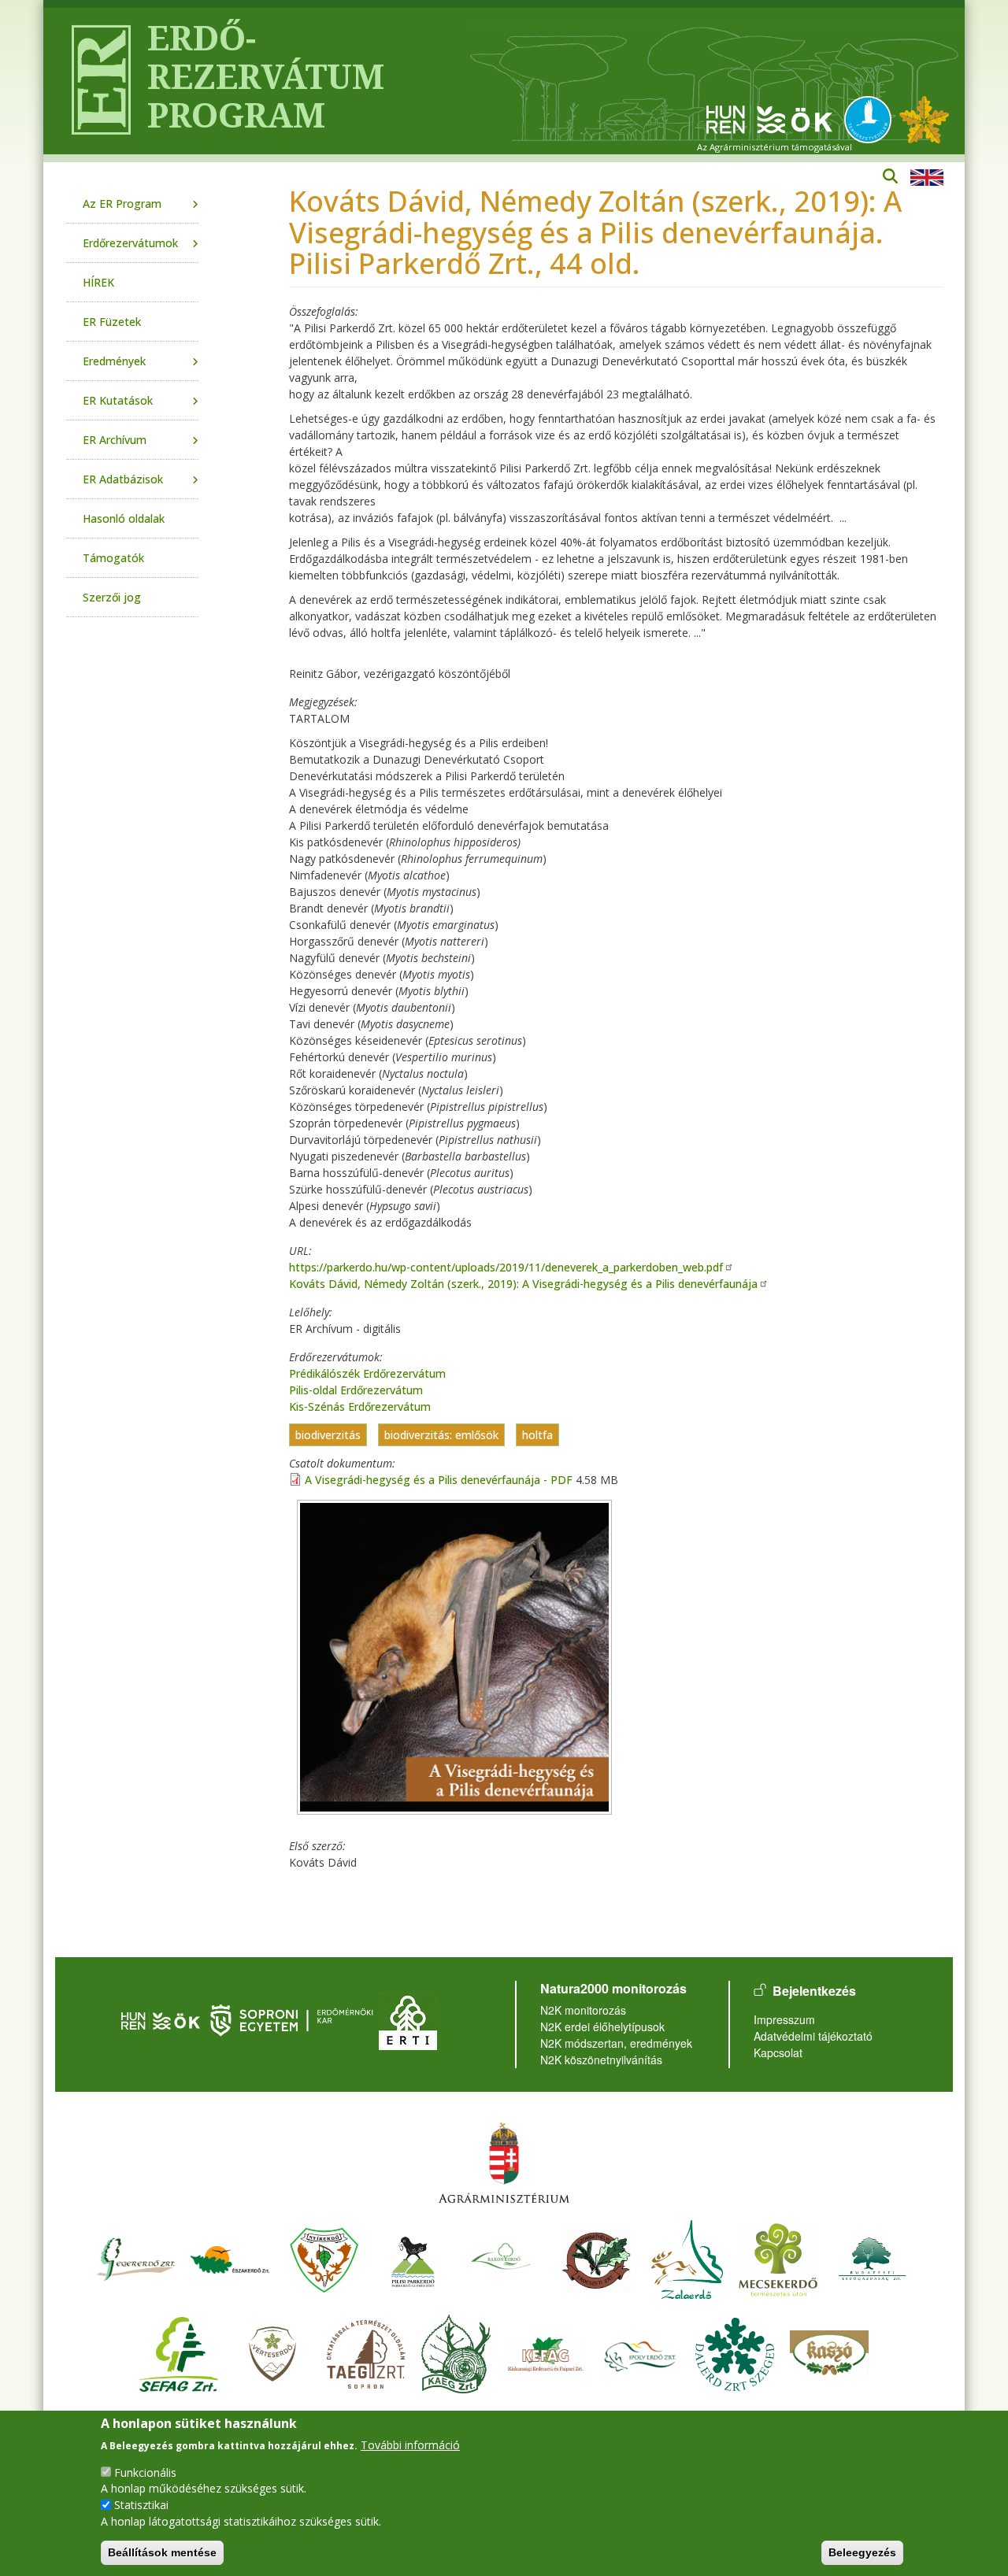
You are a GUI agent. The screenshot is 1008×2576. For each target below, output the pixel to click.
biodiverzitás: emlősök (441, 1435)
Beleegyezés (862, 2552)
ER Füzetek (112, 322)
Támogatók (113, 558)
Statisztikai (141, 2505)
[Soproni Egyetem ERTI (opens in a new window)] (408, 2019)
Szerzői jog (112, 597)
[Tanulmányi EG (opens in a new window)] (366, 2352)
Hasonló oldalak (124, 518)
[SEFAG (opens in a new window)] (179, 2352)
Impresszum (784, 2019)
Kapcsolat (778, 2052)
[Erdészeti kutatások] (924, 118)
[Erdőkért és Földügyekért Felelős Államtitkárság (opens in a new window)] (504, 2162)
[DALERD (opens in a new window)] (735, 2352)
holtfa (537, 1435)
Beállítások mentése (162, 2552)
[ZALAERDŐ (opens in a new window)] (687, 2258)
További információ (410, 2444)
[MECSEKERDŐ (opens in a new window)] (778, 2258)
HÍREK (98, 282)
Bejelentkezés (814, 1991)
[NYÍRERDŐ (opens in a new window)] (324, 2258)
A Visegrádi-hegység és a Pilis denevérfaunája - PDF (439, 1480)
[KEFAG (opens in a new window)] (546, 2352)
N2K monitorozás (583, 2010)
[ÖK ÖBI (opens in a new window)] (161, 2019)
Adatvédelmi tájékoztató (813, 2036)
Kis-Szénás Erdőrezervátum (360, 1406)
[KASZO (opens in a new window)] (829, 2352)
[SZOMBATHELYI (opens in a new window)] (596, 2258)
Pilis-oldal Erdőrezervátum (356, 1390)
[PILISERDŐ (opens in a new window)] (413, 2258)
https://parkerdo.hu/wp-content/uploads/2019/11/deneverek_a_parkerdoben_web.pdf (506, 1267)
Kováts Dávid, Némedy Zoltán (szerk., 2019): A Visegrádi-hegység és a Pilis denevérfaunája (523, 1284)
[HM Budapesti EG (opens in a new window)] (873, 2258)
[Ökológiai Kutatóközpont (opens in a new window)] (769, 118)
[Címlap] (95, 81)
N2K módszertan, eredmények (616, 2043)
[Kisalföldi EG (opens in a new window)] (456, 2352)
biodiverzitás (328, 1435)
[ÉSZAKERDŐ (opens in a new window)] (230, 2258)
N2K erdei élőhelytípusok (602, 2026)
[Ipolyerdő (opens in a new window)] (640, 2352)
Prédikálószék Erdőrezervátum (367, 1373)
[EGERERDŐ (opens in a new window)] (135, 2258)
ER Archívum (115, 440)
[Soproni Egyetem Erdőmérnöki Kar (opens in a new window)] (293, 2019)
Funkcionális (145, 2472)
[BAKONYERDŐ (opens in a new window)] (502, 2258)
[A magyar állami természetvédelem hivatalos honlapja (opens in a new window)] (872, 118)
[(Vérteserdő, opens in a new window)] (273, 2352)
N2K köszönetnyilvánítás (601, 2060)
